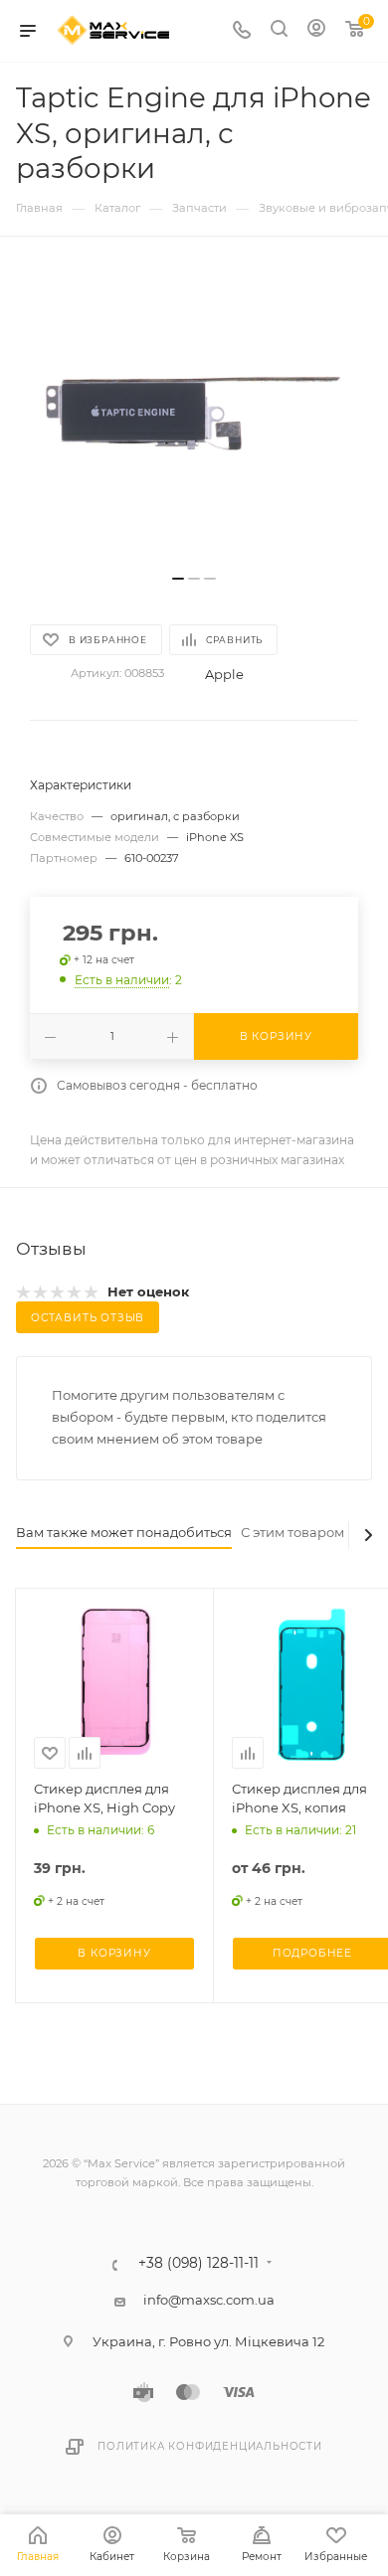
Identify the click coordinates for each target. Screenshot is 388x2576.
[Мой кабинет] (316, 31)
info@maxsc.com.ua (209, 2300)
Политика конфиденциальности (210, 2446)
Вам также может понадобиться (124, 1532)
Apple (224, 674)
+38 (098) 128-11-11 (198, 2264)
